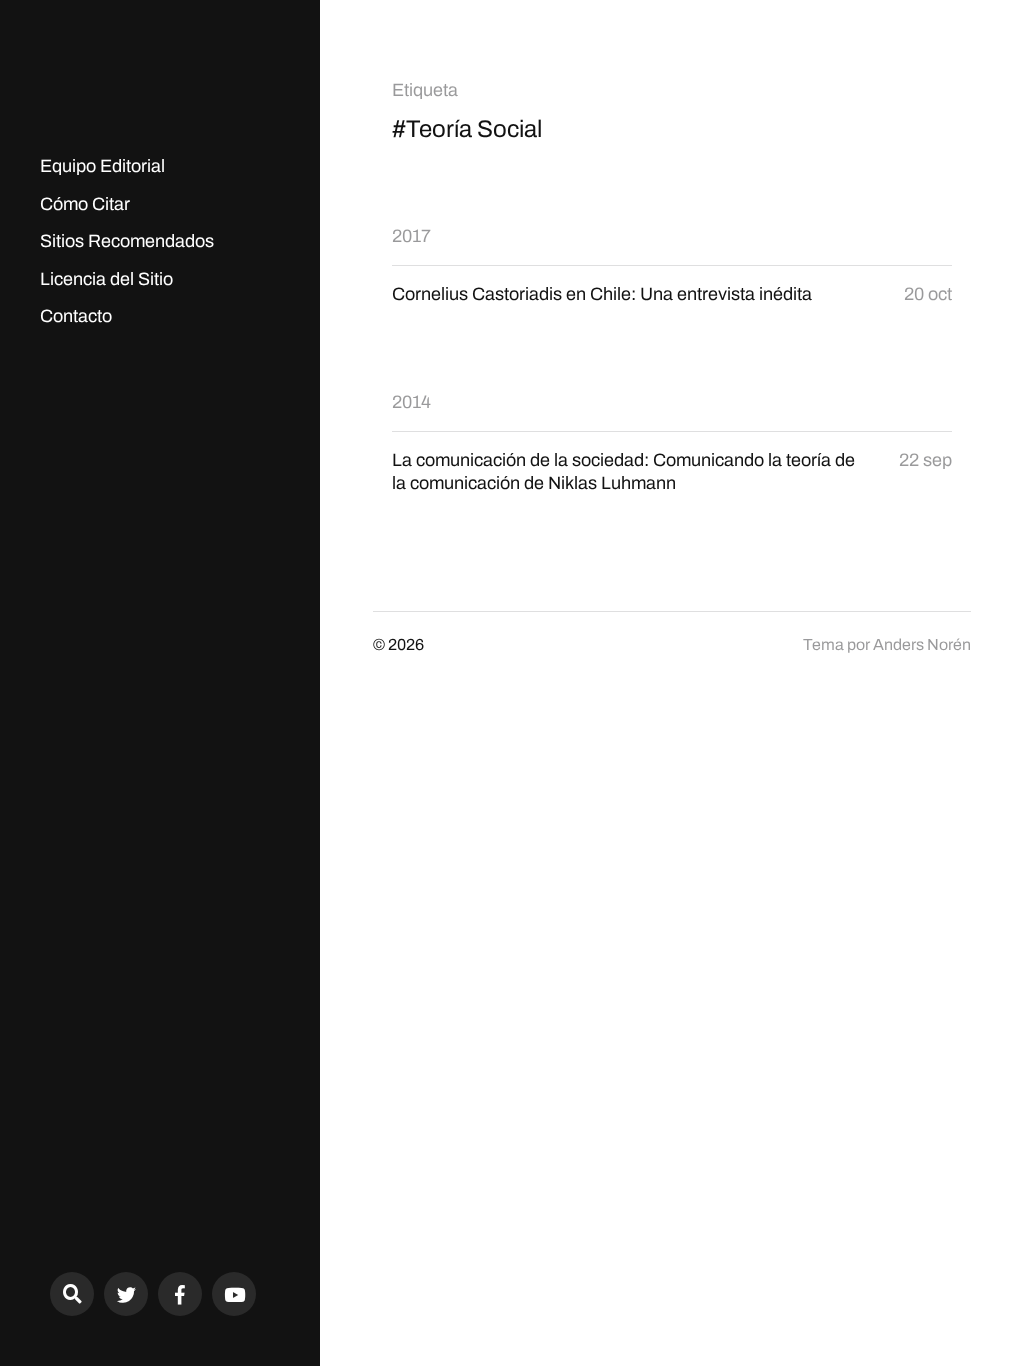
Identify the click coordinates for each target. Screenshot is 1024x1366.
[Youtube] (234, 1294)
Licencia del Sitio (106, 279)
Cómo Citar (85, 204)
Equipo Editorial (102, 166)
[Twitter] (126, 1294)
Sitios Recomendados (127, 241)
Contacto (76, 316)
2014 (411, 402)
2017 (411, 236)
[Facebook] (180, 1294)
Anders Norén (922, 644)
